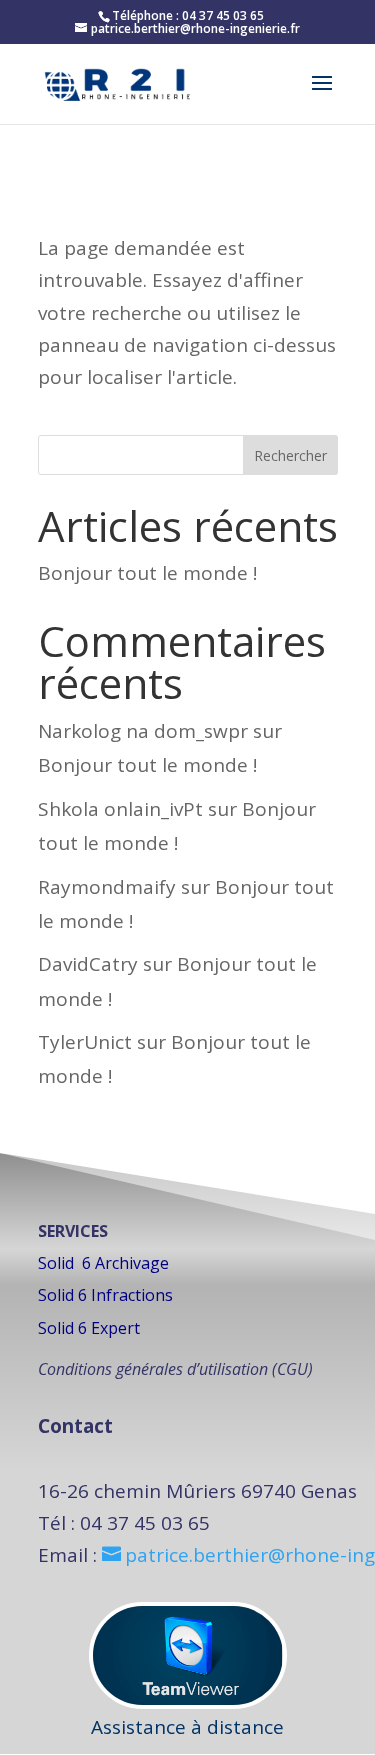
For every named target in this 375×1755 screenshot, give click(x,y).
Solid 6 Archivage (103, 1263)
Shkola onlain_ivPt (120, 809)
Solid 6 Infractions (105, 1295)
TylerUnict (85, 1042)
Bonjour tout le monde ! (147, 573)
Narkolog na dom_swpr (143, 731)
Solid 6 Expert (89, 1328)
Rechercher (290, 455)
